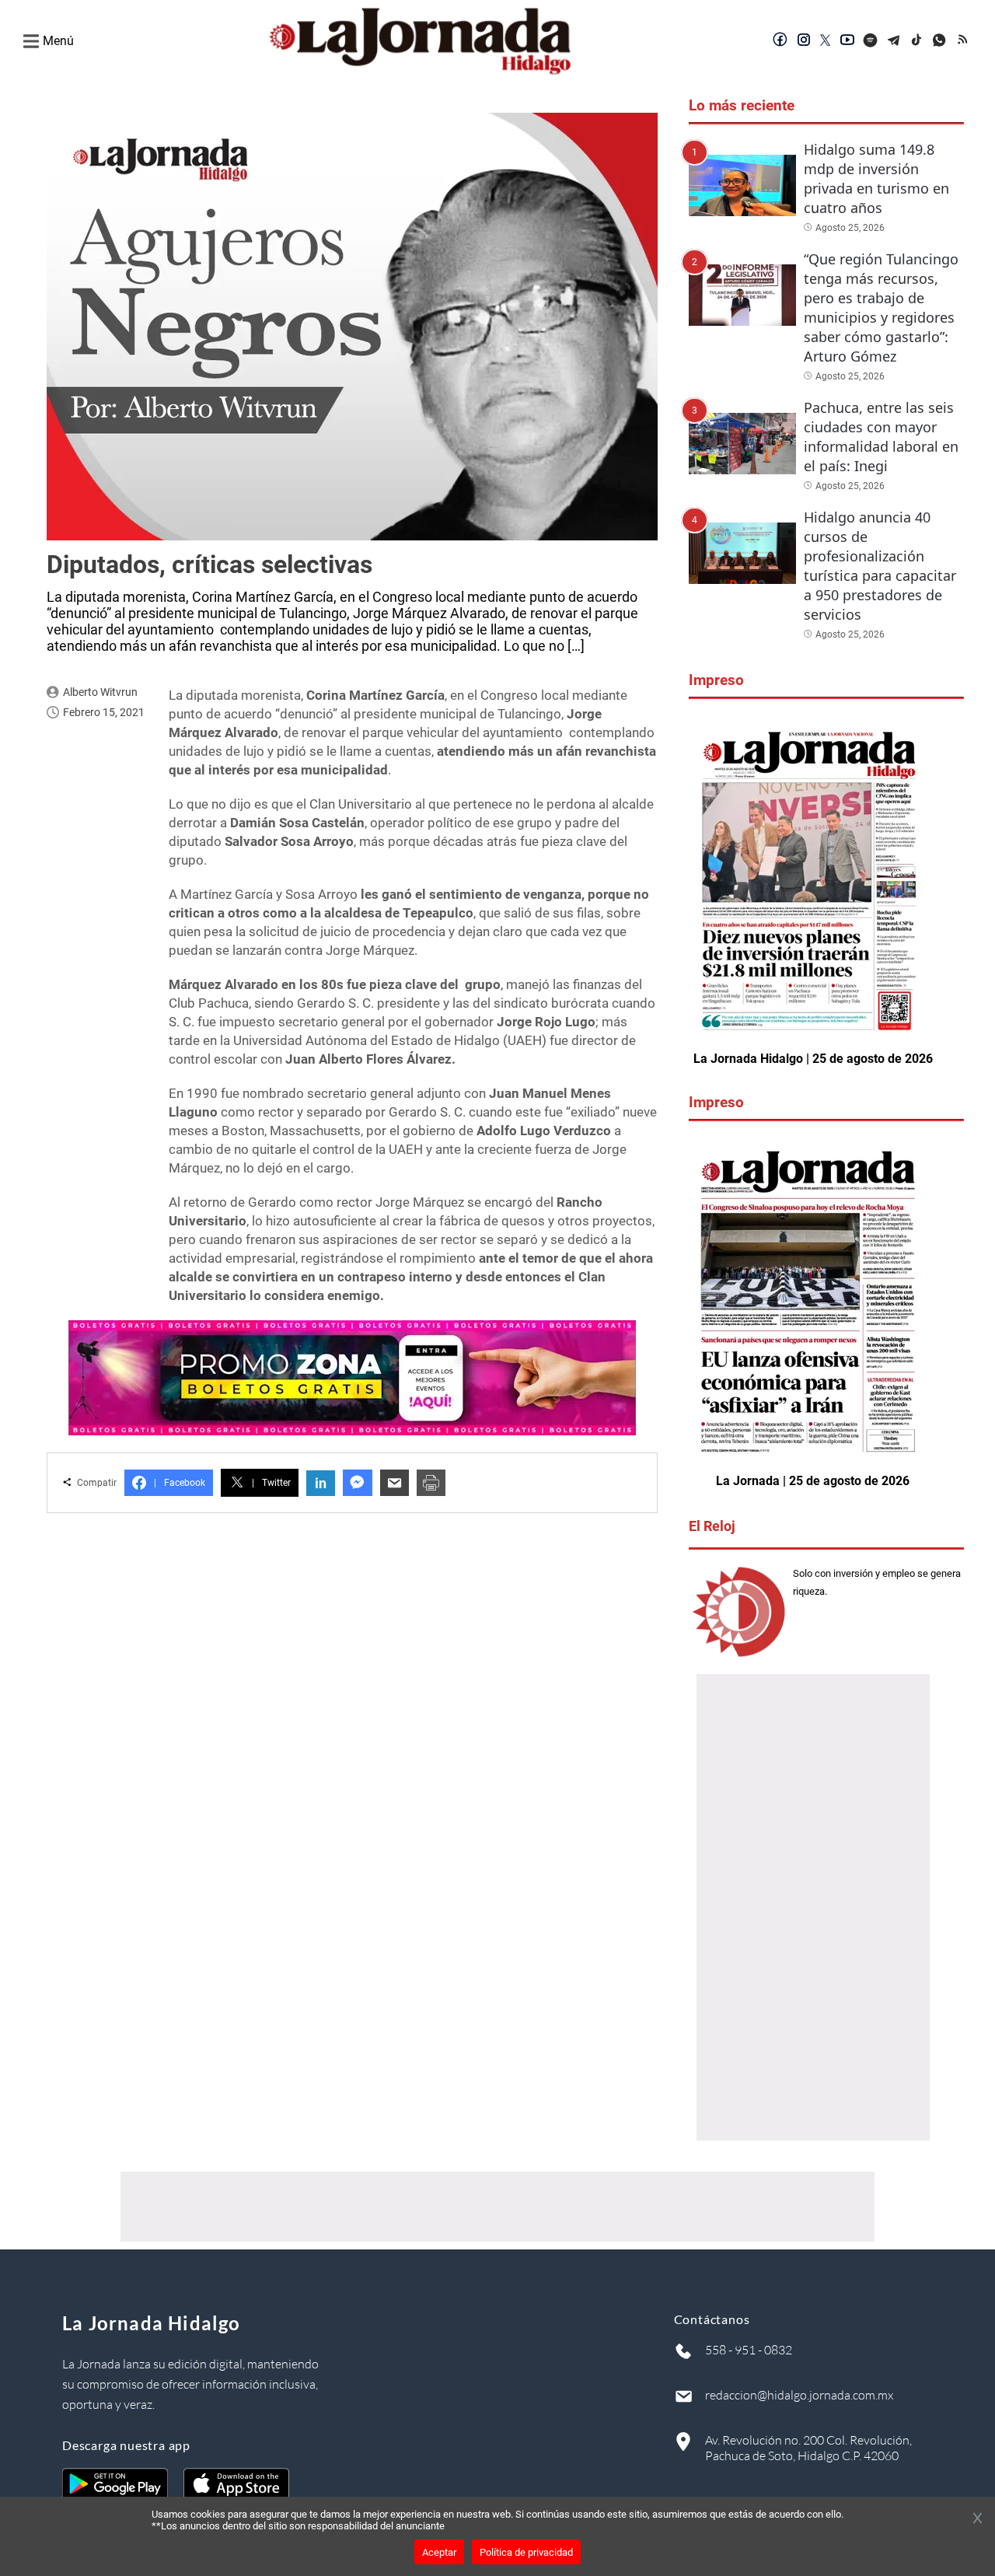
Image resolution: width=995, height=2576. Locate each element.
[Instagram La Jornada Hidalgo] (804, 41)
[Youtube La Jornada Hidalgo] (847, 41)
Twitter (271, 1483)
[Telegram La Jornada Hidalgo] (894, 41)
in (321, 1483)
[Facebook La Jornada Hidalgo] (780, 41)
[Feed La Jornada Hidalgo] (964, 41)
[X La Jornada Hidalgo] (826, 41)
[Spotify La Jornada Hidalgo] (871, 41)
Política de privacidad (526, 2552)
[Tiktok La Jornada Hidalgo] (917, 41)
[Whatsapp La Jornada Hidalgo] (941, 41)
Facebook (180, 1483)
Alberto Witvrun (100, 692)
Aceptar (439, 2552)
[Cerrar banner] (978, 2519)
